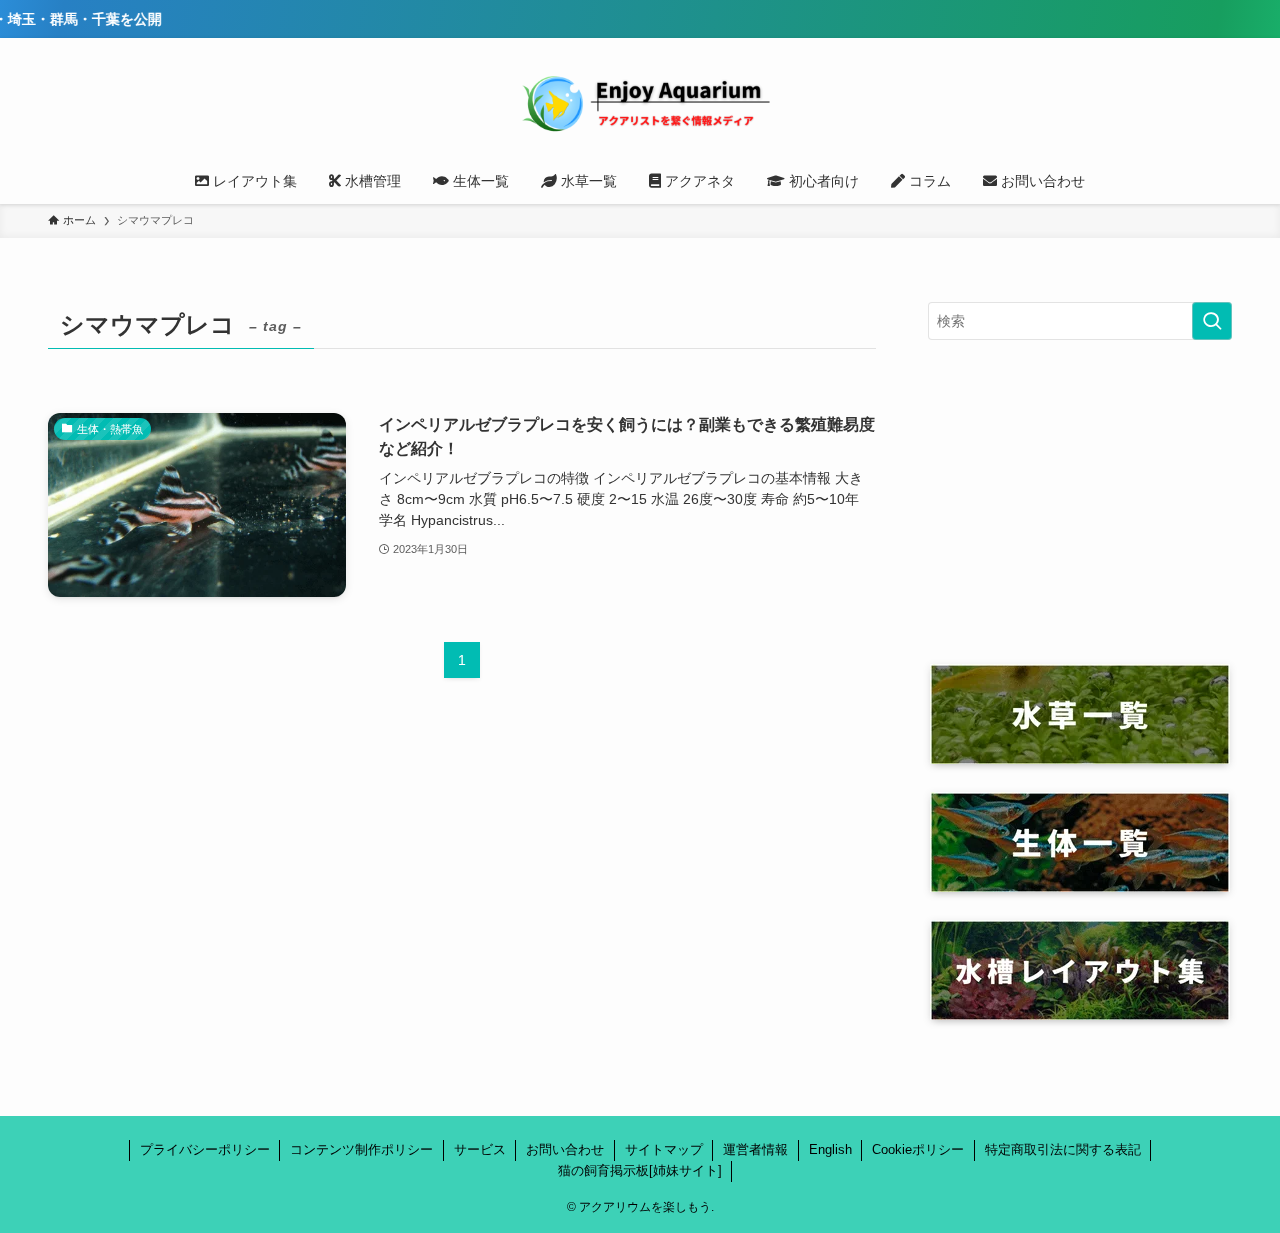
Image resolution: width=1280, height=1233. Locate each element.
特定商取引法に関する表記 (1063, 1149)
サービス (480, 1149)
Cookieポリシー (918, 1149)
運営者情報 (755, 1149)
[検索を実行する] (1212, 321)
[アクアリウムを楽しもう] (640, 102)
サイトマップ (664, 1149)
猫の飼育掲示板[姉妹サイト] (640, 1170)
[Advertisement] (1080, 502)
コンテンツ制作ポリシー (361, 1149)
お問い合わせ (565, 1149)
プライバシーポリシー (205, 1149)
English (830, 1149)
